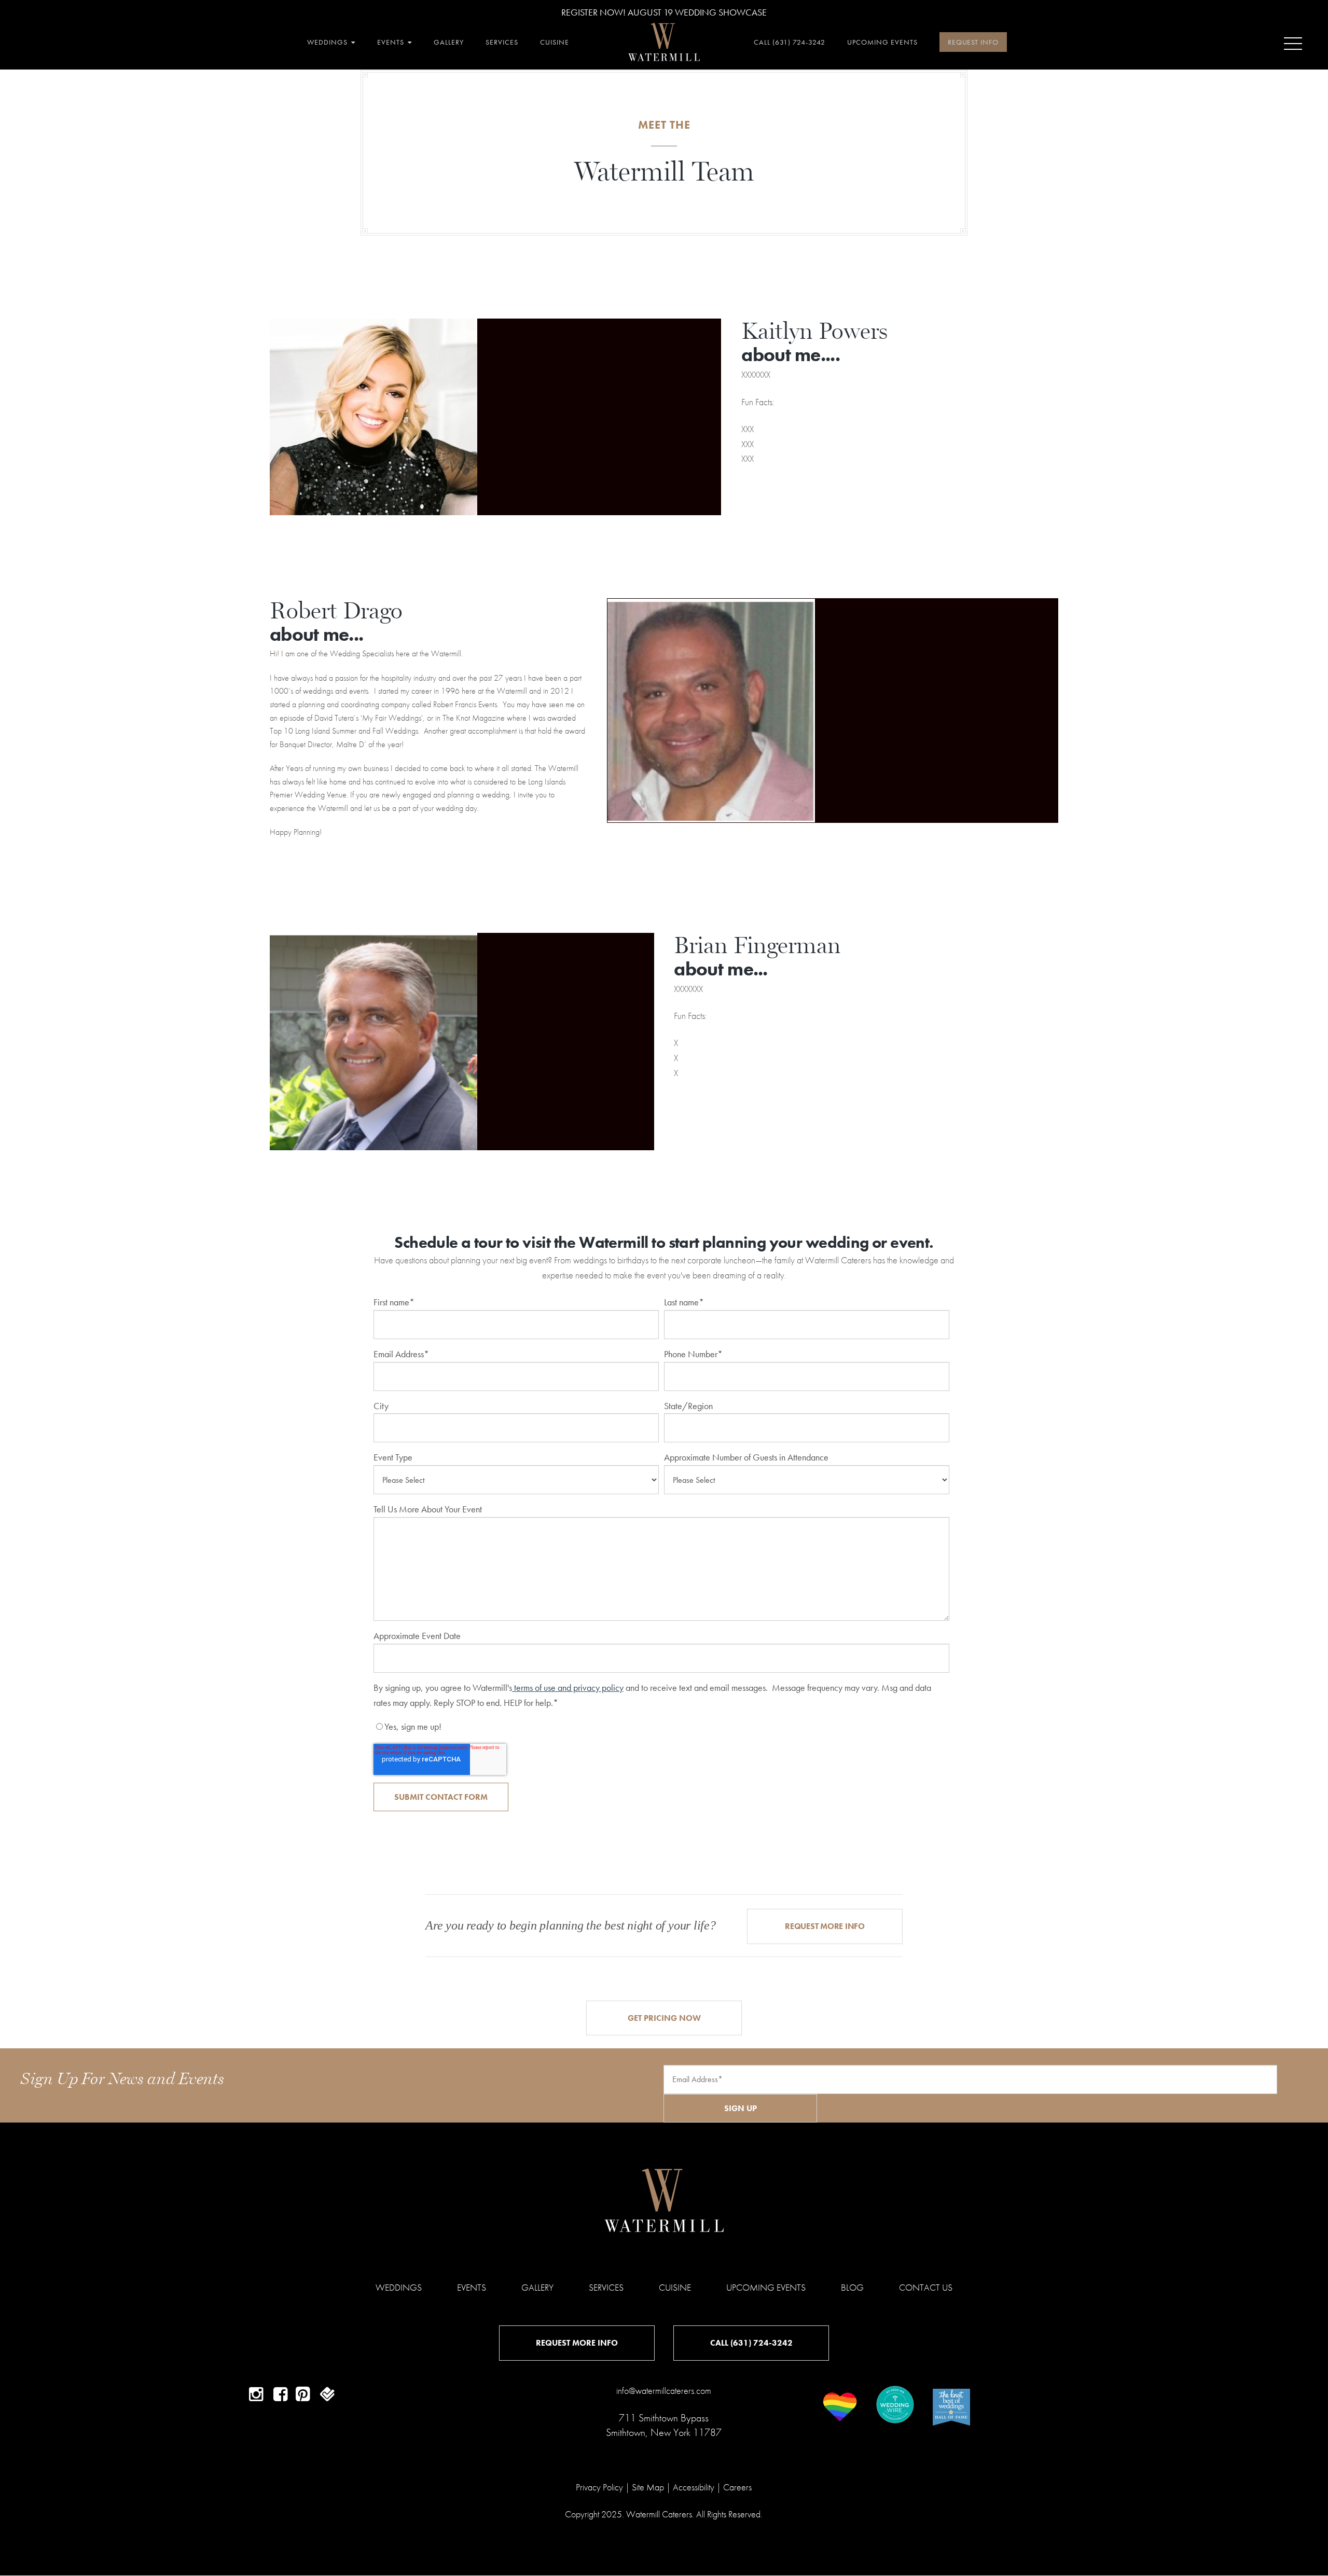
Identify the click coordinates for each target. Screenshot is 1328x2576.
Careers (737, 2487)
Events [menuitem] (391, 42)
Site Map (648, 2487)
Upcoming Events (766, 2287)
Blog (852, 2287)
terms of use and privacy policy (568, 1688)
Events (472, 2287)
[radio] (661, 1727)
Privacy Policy (599, 2487)
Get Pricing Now (664, 2018)
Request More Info (825, 1926)
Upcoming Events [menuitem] (882, 42)
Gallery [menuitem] (449, 42)
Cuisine (675, 2287)
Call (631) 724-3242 (751, 2343)
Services (606, 2287)
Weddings (399, 2287)
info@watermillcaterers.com (664, 2391)
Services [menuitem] (502, 42)
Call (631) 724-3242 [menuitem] (790, 42)
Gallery (537, 2287)
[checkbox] (661, 1727)
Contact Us (926, 2287)
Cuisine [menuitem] (555, 42)
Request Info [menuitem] (973, 42)
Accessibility (694, 2487)
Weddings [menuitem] (327, 42)
